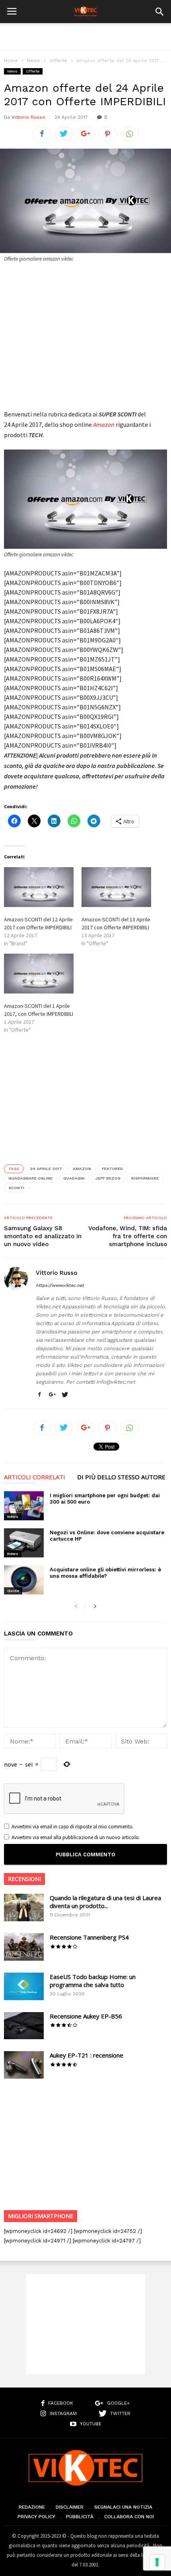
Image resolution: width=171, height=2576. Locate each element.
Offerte (58, 61)
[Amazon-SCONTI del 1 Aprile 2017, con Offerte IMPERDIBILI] (39, 974)
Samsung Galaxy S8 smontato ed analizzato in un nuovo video (43, 1236)
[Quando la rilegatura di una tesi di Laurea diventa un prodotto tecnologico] (24, 1907)
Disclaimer (70, 2507)
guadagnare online (30, 1178)
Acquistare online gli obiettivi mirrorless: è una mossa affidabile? (105, 1573)
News (34, 61)
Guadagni (74, 1178)
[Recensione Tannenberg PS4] (24, 1947)
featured (112, 1169)
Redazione (32, 2507)
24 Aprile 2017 (46, 1169)
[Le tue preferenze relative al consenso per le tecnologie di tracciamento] (157, 2562)
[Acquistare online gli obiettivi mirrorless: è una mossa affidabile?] (24, 1580)
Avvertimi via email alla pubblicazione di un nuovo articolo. (76, 1837)
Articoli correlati (35, 1477)
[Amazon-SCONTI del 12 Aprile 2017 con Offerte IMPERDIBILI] (39, 887)
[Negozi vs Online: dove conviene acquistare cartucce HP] (24, 1543)
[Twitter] (65, 1395)
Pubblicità (80, 2517)
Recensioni (24, 1879)
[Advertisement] (85, 37)
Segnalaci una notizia (123, 2507)
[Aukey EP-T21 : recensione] (24, 2065)
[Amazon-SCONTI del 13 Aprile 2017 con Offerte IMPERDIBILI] (116, 887)
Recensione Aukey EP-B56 (86, 2016)
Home (11, 61)
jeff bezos (108, 1178)
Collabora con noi (129, 2517)
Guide (13, 1591)
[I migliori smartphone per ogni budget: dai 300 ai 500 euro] (24, 1506)
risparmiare (145, 1178)
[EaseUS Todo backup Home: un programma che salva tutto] (24, 1986)
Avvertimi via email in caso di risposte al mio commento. (73, 1827)
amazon (82, 1169)
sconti (16, 1188)
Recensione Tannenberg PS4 (89, 1937)
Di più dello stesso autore (121, 1477)
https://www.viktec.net (60, 1285)
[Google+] (52, 1395)
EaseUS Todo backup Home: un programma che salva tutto (93, 1981)
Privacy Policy (36, 2517)
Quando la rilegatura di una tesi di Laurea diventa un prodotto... (105, 1902)
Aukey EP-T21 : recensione (86, 2055)
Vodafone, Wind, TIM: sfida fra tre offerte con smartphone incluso (128, 1236)
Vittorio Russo (28, 117)
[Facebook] (39, 1395)
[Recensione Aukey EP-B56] (24, 2026)
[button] (159, 12)
